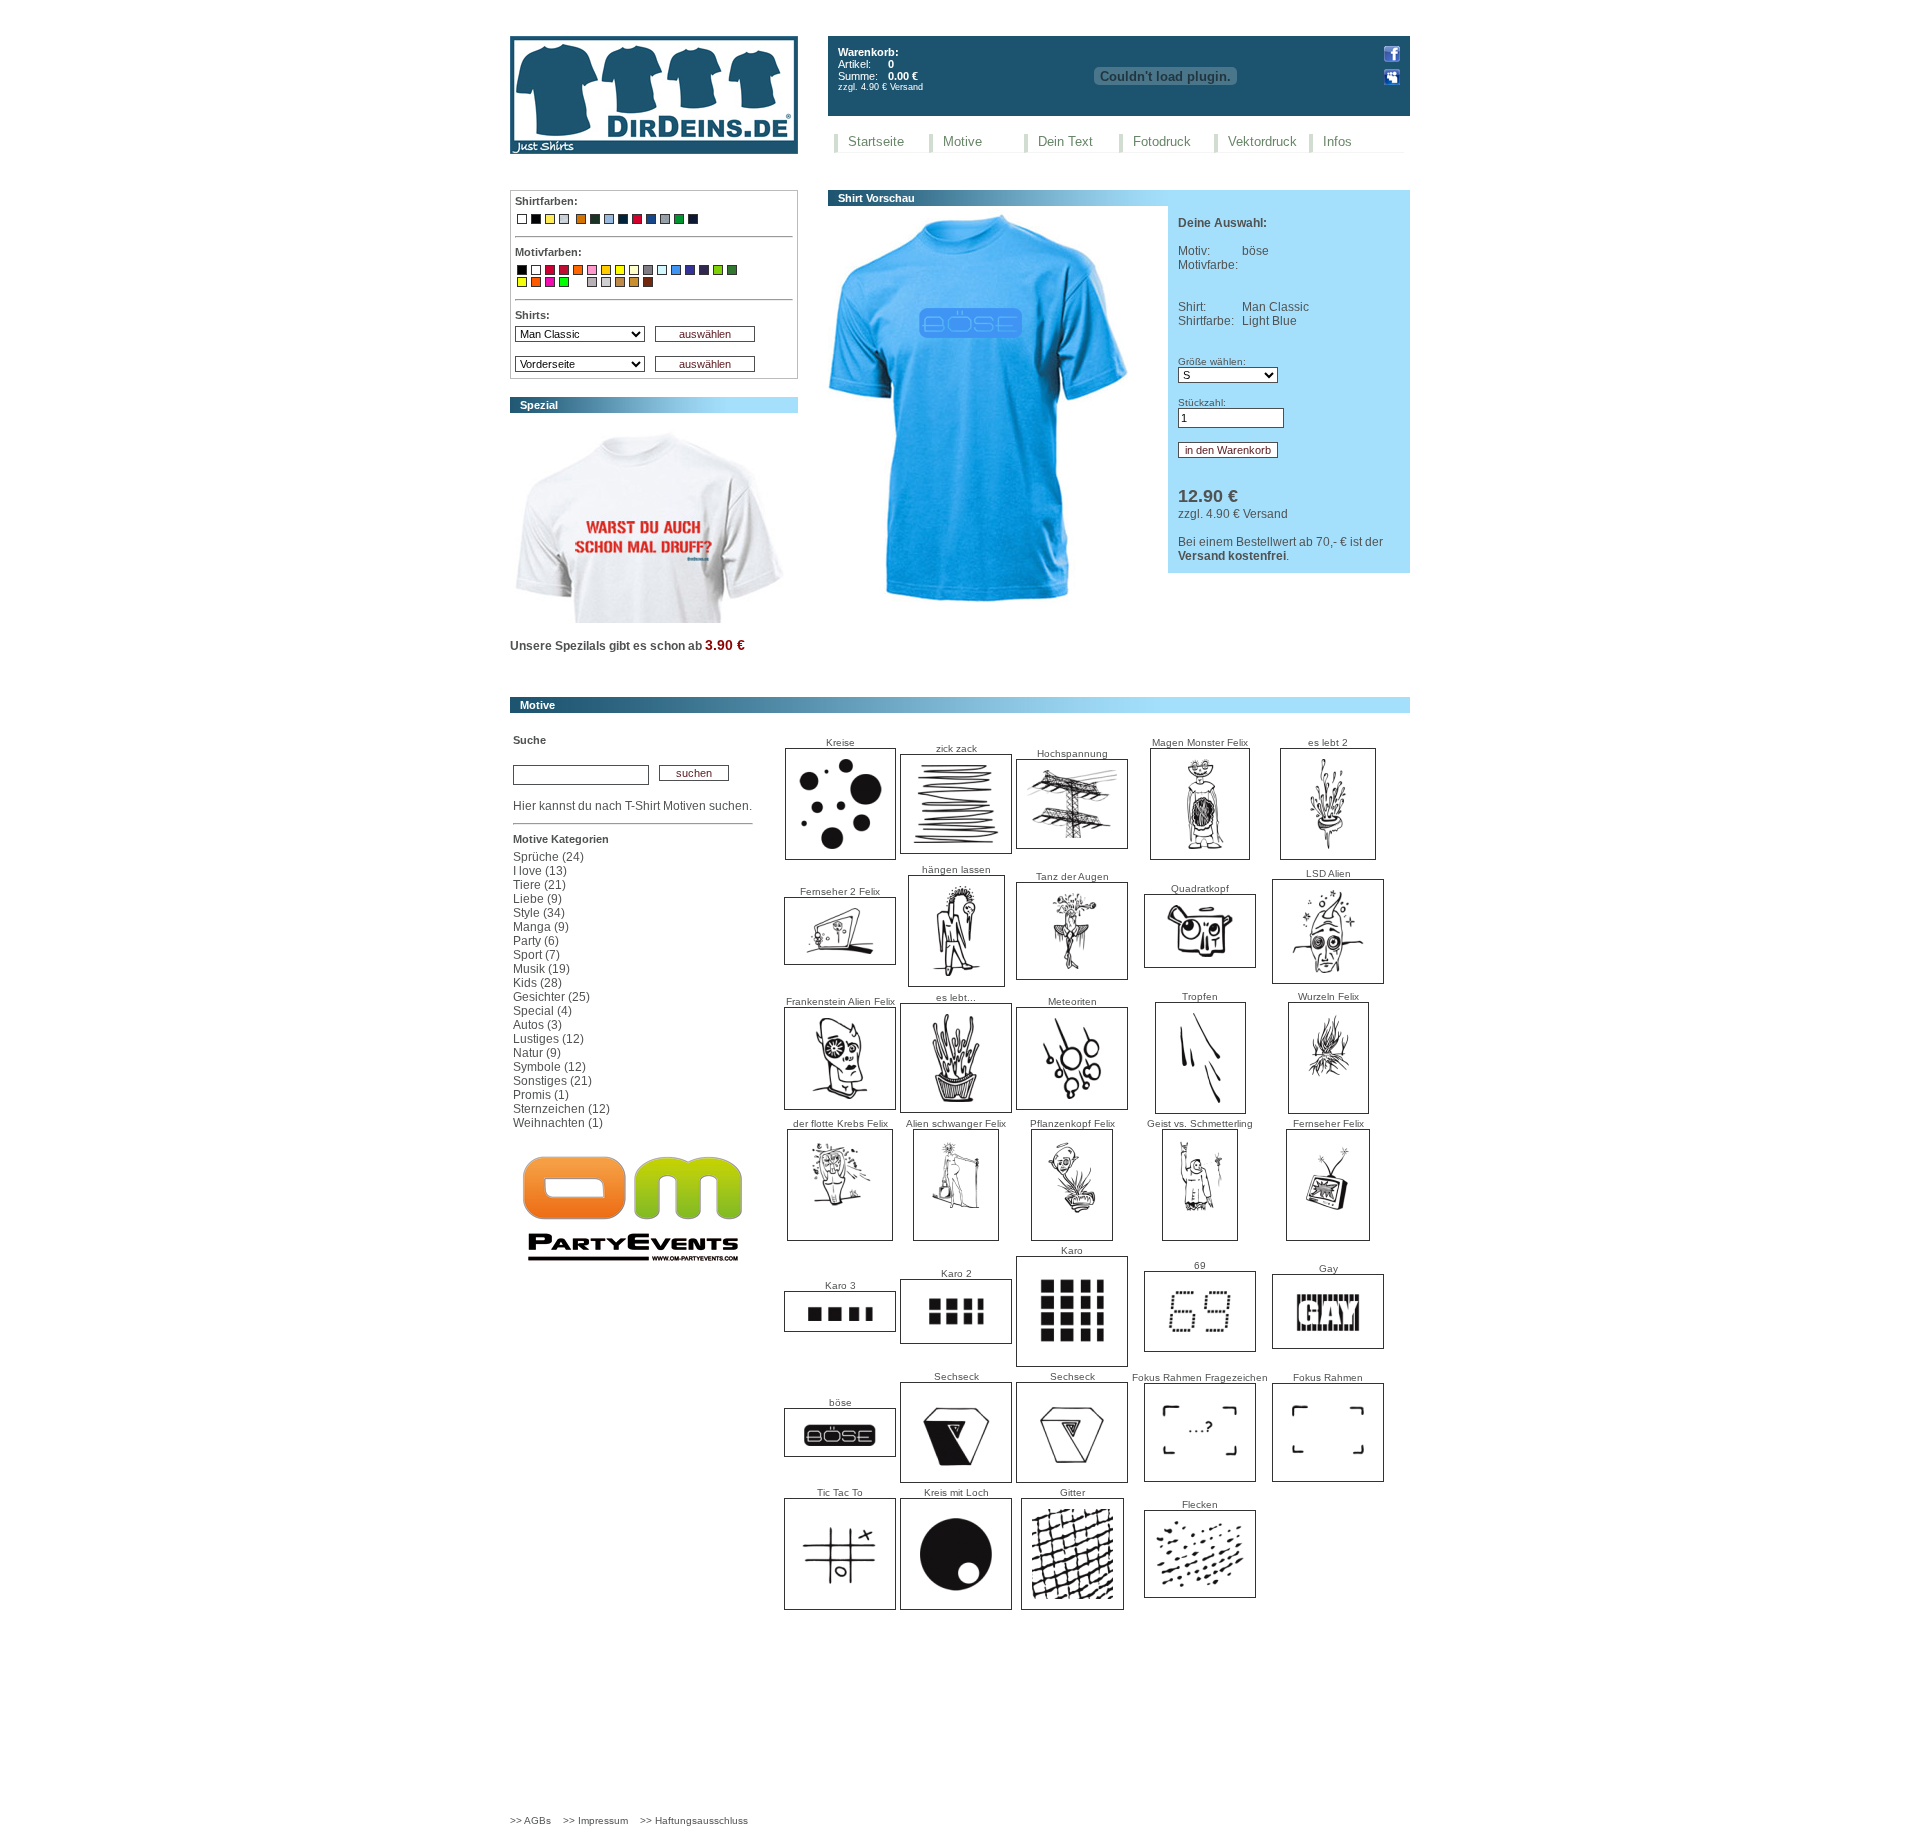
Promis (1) (541, 1095)
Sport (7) (536, 955)
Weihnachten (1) (558, 1123)
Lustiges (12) (548, 1039)
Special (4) (542, 1011)
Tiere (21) (539, 885)
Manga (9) (541, 927)
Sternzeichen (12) (561, 1109)
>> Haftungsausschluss (694, 1820)
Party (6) (536, 941)
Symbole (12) (549, 1067)
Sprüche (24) (548, 857)
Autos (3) (537, 1025)
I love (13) (540, 871)
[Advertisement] (960, 1679)
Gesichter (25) (551, 997)
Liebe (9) (537, 899)
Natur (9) (537, 1053)
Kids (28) (537, 983)
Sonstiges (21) (552, 1081)
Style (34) (539, 913)
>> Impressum (595, 1820)
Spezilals (580, 646)
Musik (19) (541, 969)
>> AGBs (530, 1820)
